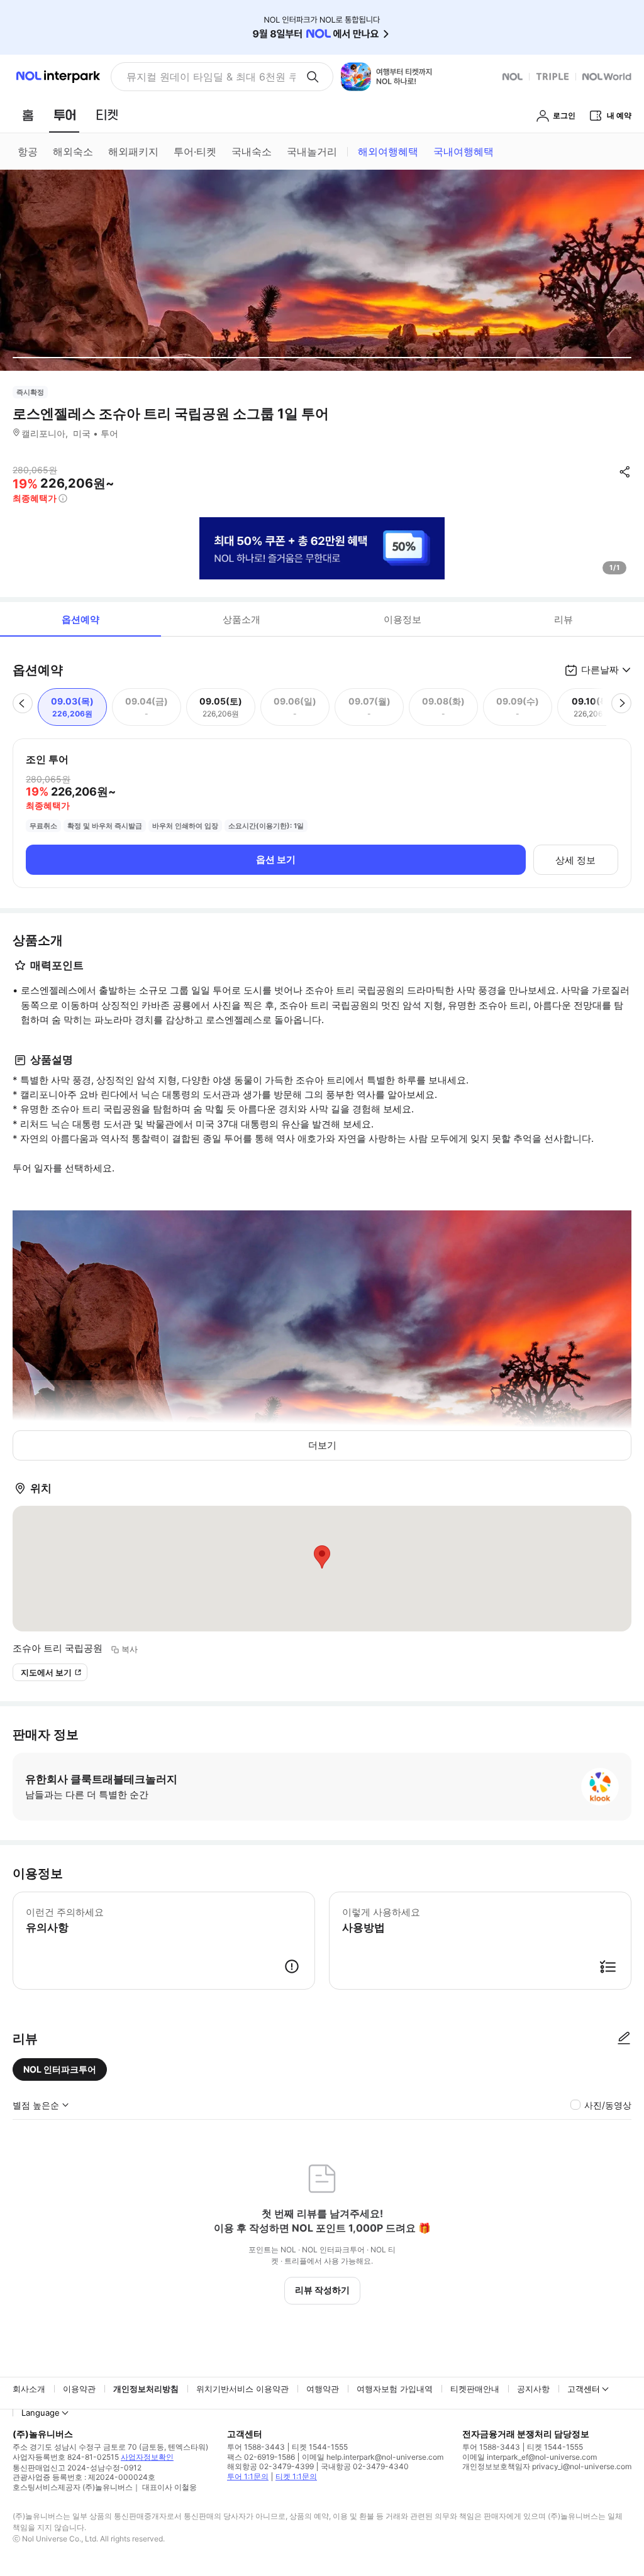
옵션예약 (80, 619)
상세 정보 (575, 860)
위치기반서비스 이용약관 (242, 2389)
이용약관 (79, 2389)
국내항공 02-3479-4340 (365, 2466)
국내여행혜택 (464, 151)
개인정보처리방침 (146, 2389)
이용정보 (402, 619)
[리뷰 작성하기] (624, 2039)
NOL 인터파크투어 (60, 2069)
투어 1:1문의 (248, 2476)
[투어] (64, 115)
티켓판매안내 (475, 2389)
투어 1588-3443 (256, 2447)
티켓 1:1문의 (296, 2476)
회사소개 (29, 2389)
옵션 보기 (276, 859)
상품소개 (241, 619)
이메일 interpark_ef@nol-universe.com (530, 2457)
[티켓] (107, 115)
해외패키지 (133, 151)
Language (41, 2413)
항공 (28, 151)
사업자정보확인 (147, 2457)
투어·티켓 (195, 151)
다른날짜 (600, 670)
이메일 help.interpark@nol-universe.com (373, 2457)
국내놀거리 (312, 151)
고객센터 (584, 2389)
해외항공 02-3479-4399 (270, 2466)
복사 (130, 1649)
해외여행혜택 (388, 151)
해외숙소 (73, 151)
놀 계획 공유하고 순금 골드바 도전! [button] (206, 77)
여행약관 (323, 2389)
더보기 (322, 1445)
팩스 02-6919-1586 (261, 2457)
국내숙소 (252, 151)
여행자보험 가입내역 (395, 2389)
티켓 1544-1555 (320, 2447)
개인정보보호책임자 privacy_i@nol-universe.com (547, 2466)
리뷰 (563, 619)
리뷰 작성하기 (322, 2290)
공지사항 (533, 2389)
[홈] (28, 115)
